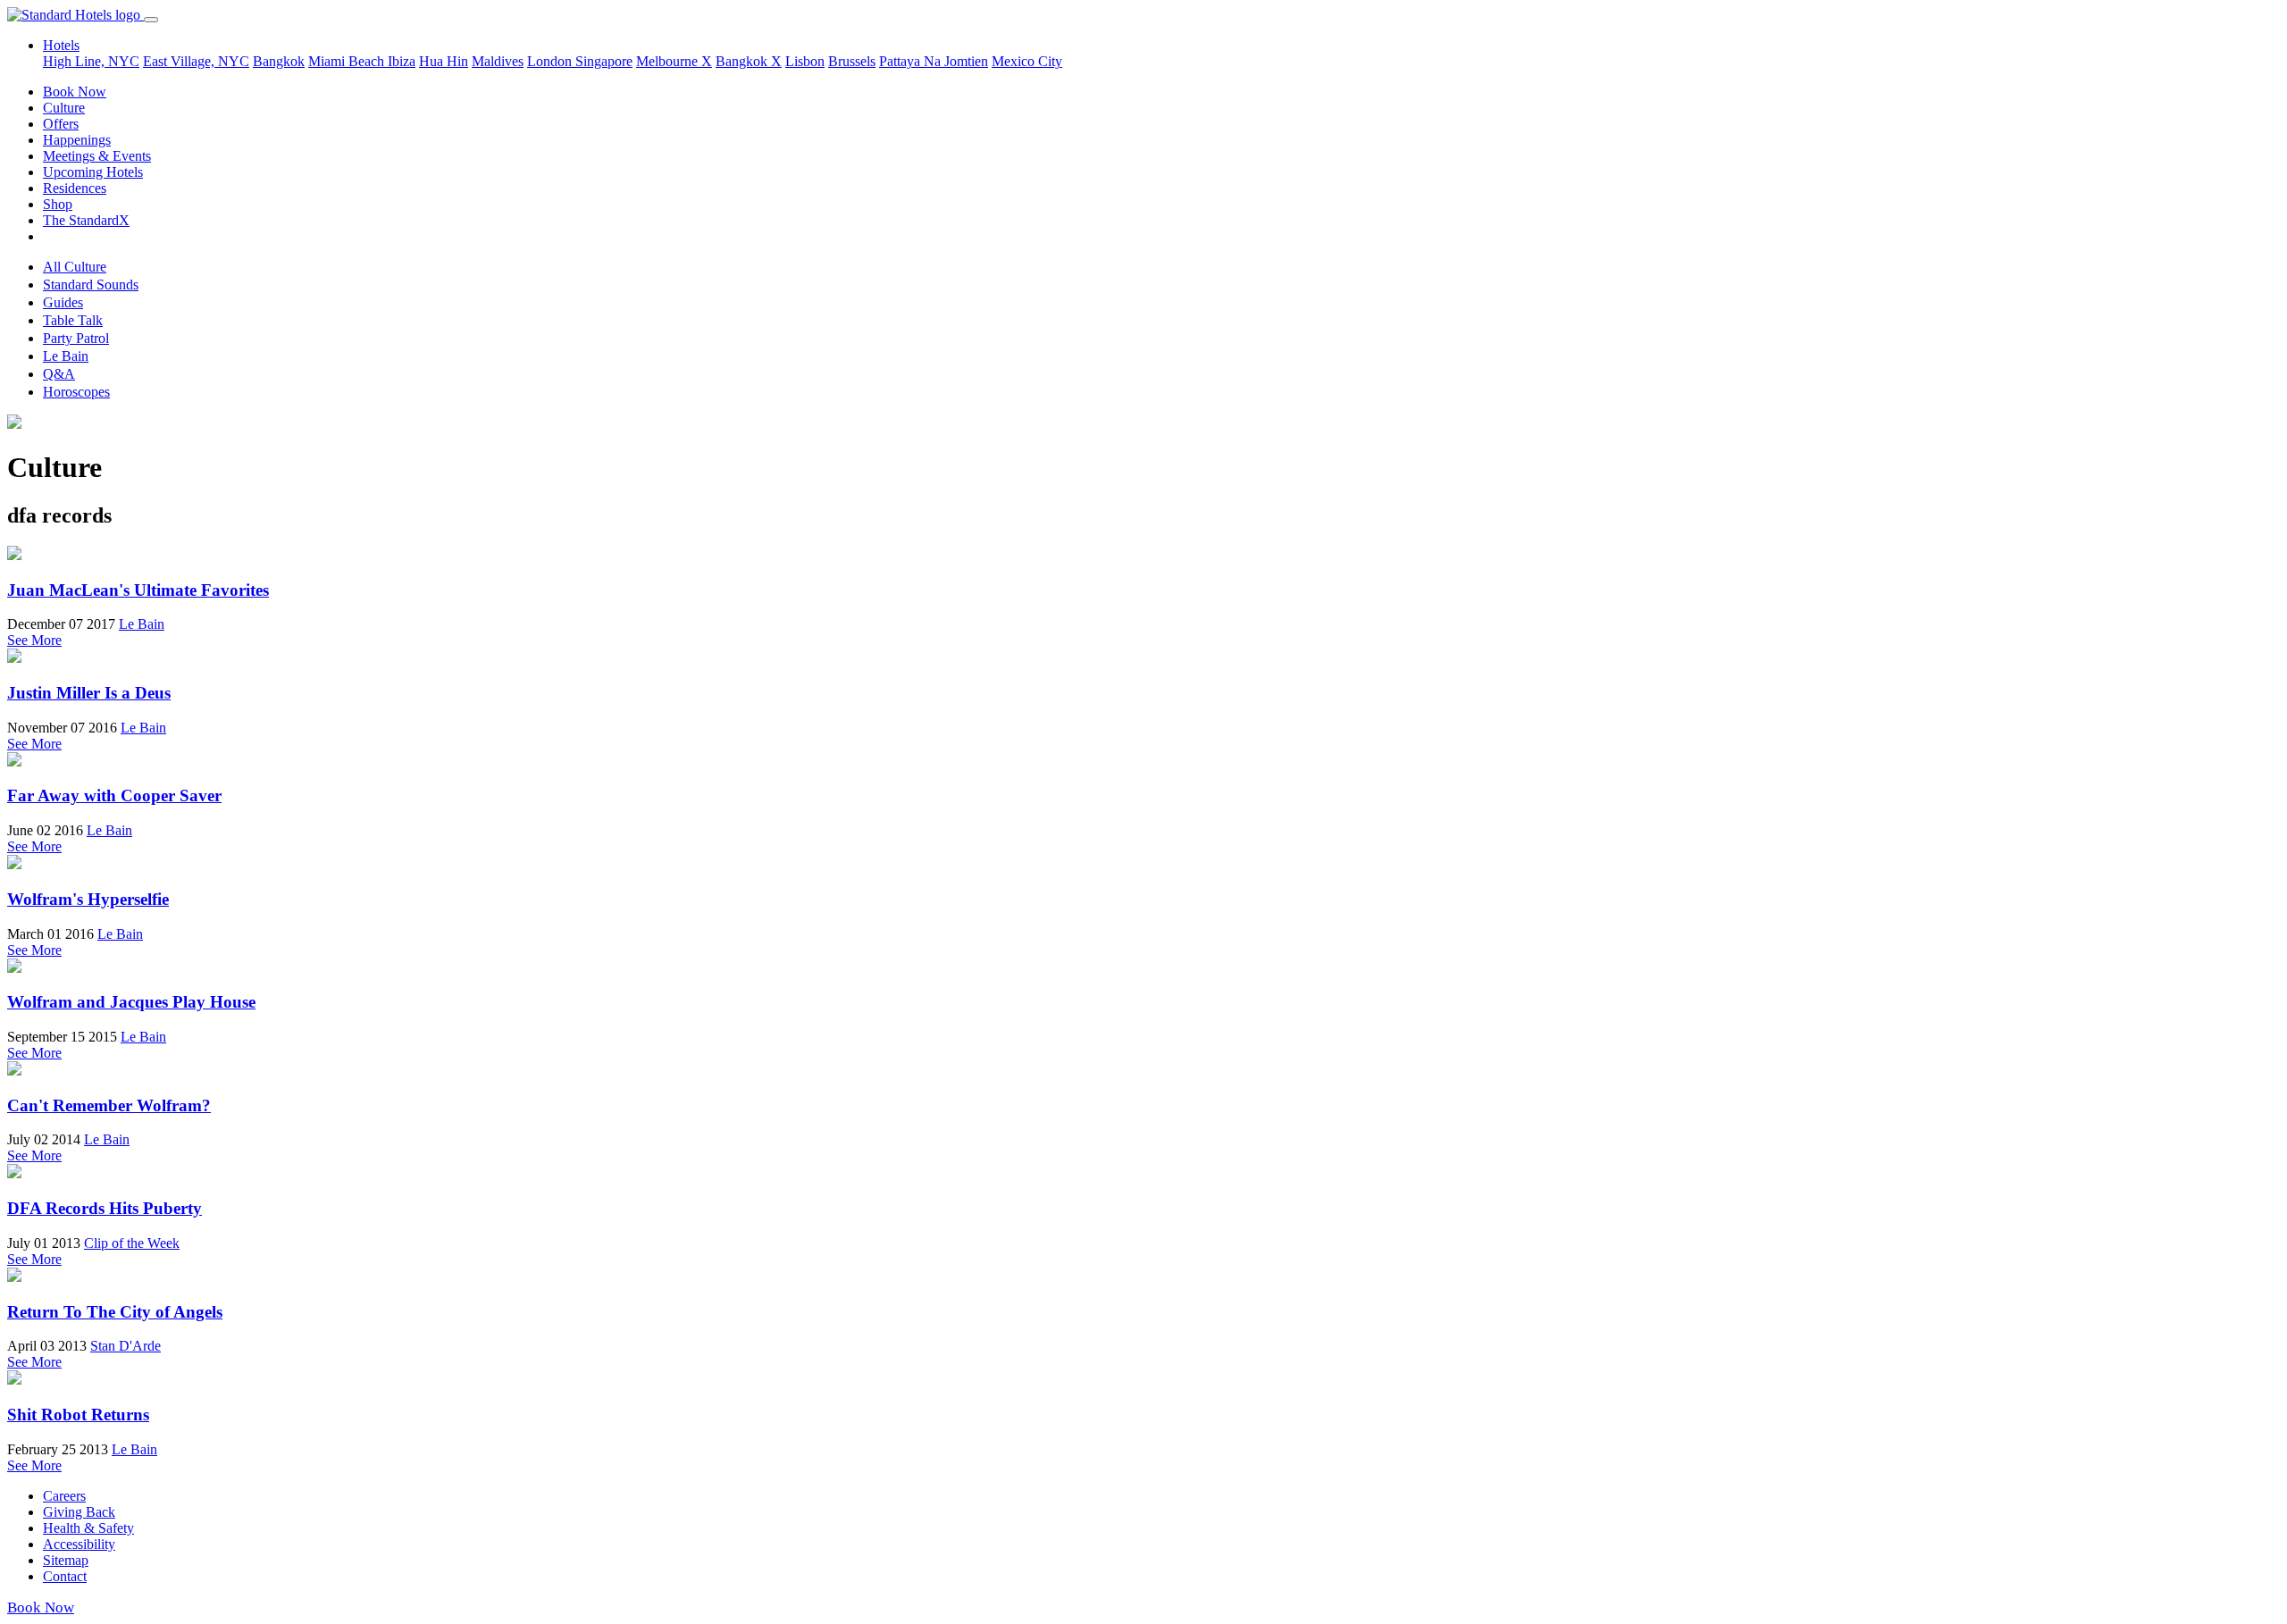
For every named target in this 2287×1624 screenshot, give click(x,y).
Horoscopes (76, 392)
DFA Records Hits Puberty (105, 1208)
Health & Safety (88, 1528)
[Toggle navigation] (151, 20)
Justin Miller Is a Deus (89, 693)
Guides (63, 302)
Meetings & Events (97, 156)
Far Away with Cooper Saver (114, 795)
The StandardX (86, 220)
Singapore (604, 61)
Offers (61, 124)
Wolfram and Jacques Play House (131, 1002)
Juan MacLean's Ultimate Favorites (138, 590)
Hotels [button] (61, 45)
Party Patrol (76, 338)
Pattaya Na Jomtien (934, 61)
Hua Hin (444, 61)
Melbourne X (674, 61)
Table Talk (73, 320)
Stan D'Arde (126, 1346)
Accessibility (79, 1544)
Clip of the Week (132, 1243)
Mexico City (1027, 61)
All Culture (75, 267)
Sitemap (66, 1560)
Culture (64, 108)
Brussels (852, 61)
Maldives (498, 61)
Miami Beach (348, 61)
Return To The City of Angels (115, 1312)
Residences (75, 188)
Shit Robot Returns (78, 1415)
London (551, 61)
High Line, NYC (91, 61)
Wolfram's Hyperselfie (88, 899)
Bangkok (279, 61)
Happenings (77, 140)
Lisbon (805, 61)
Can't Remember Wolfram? (109, 1105)
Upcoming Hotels (93, 172)
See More (34, 640)
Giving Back (79, 1512)
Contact (65, 1576)
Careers (64, 1496)
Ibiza (402, 61)
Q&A (59, 374)
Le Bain (66, 356)
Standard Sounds (91, 285)
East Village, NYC (196, 61)
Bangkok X (749, 61)
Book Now (75, 92)
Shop (58, 204)
